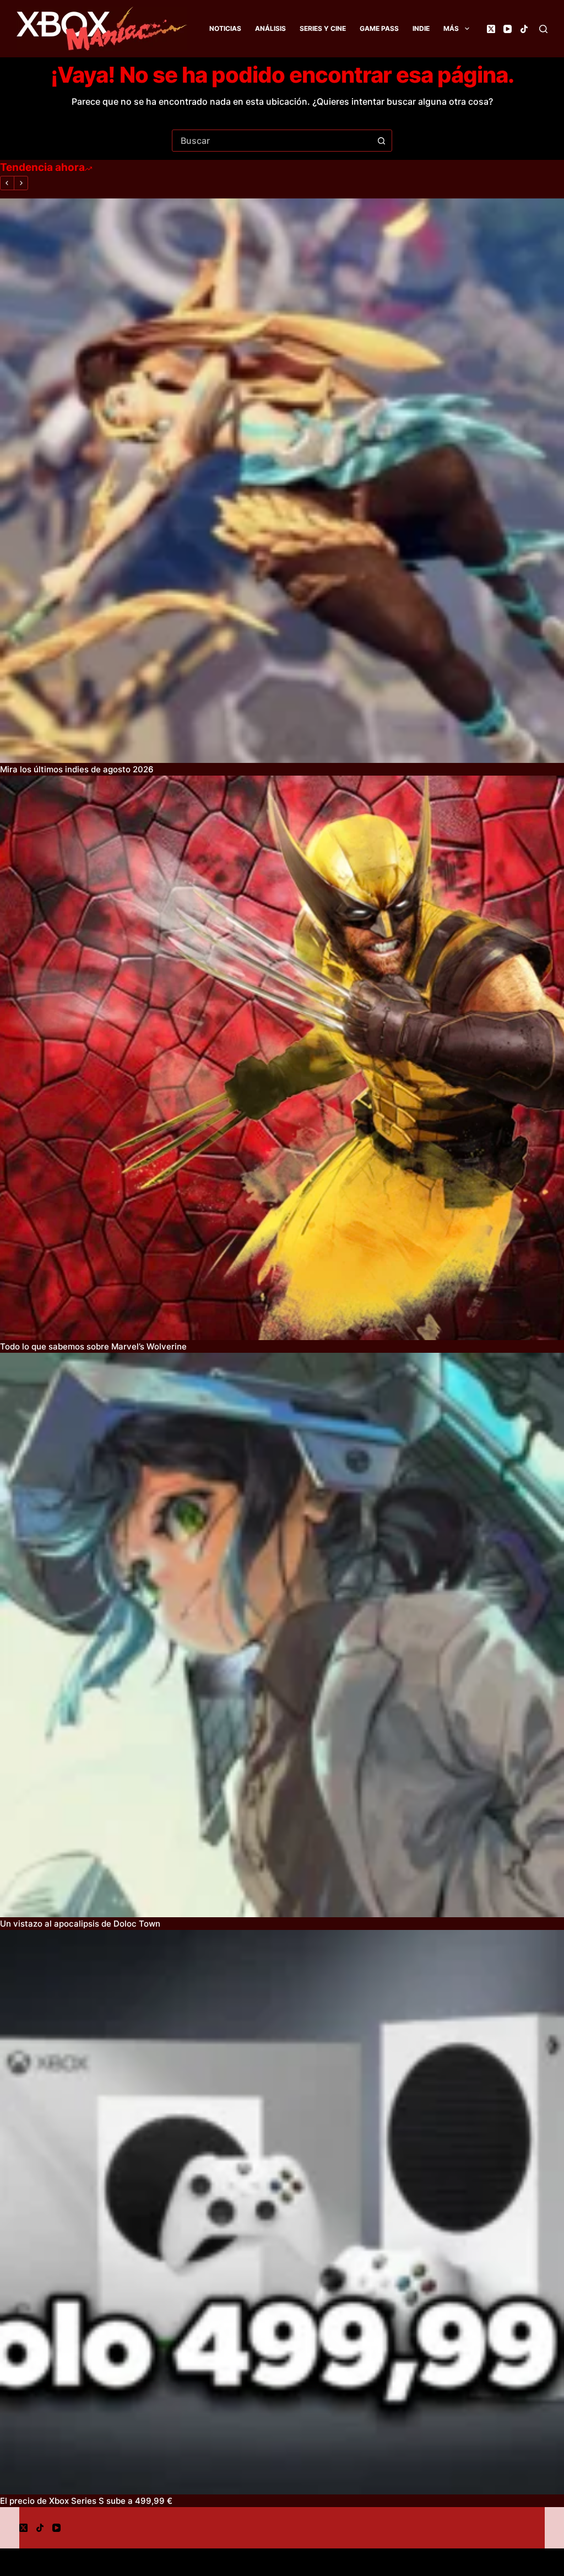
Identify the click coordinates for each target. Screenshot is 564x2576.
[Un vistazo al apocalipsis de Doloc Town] (282, 1635)
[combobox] (272, 141)
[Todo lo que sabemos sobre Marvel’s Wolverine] (282, 1058)
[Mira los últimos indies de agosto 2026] (282, 481)
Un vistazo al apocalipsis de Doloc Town (80, 1924)
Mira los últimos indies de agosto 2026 (77, 769)
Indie (421, 28)
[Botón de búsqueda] (381, 141)
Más (451, 28)
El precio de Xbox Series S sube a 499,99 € (86, 2501)
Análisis (270, 28)
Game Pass (379, 28)
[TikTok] (524, 29)
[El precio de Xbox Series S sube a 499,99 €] (282, 2212)
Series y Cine (323, 28)
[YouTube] (508, 29)
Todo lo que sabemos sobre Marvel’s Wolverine (93, 1346)
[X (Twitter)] (491, 29)
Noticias (225, 28)
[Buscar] (543, 29)
